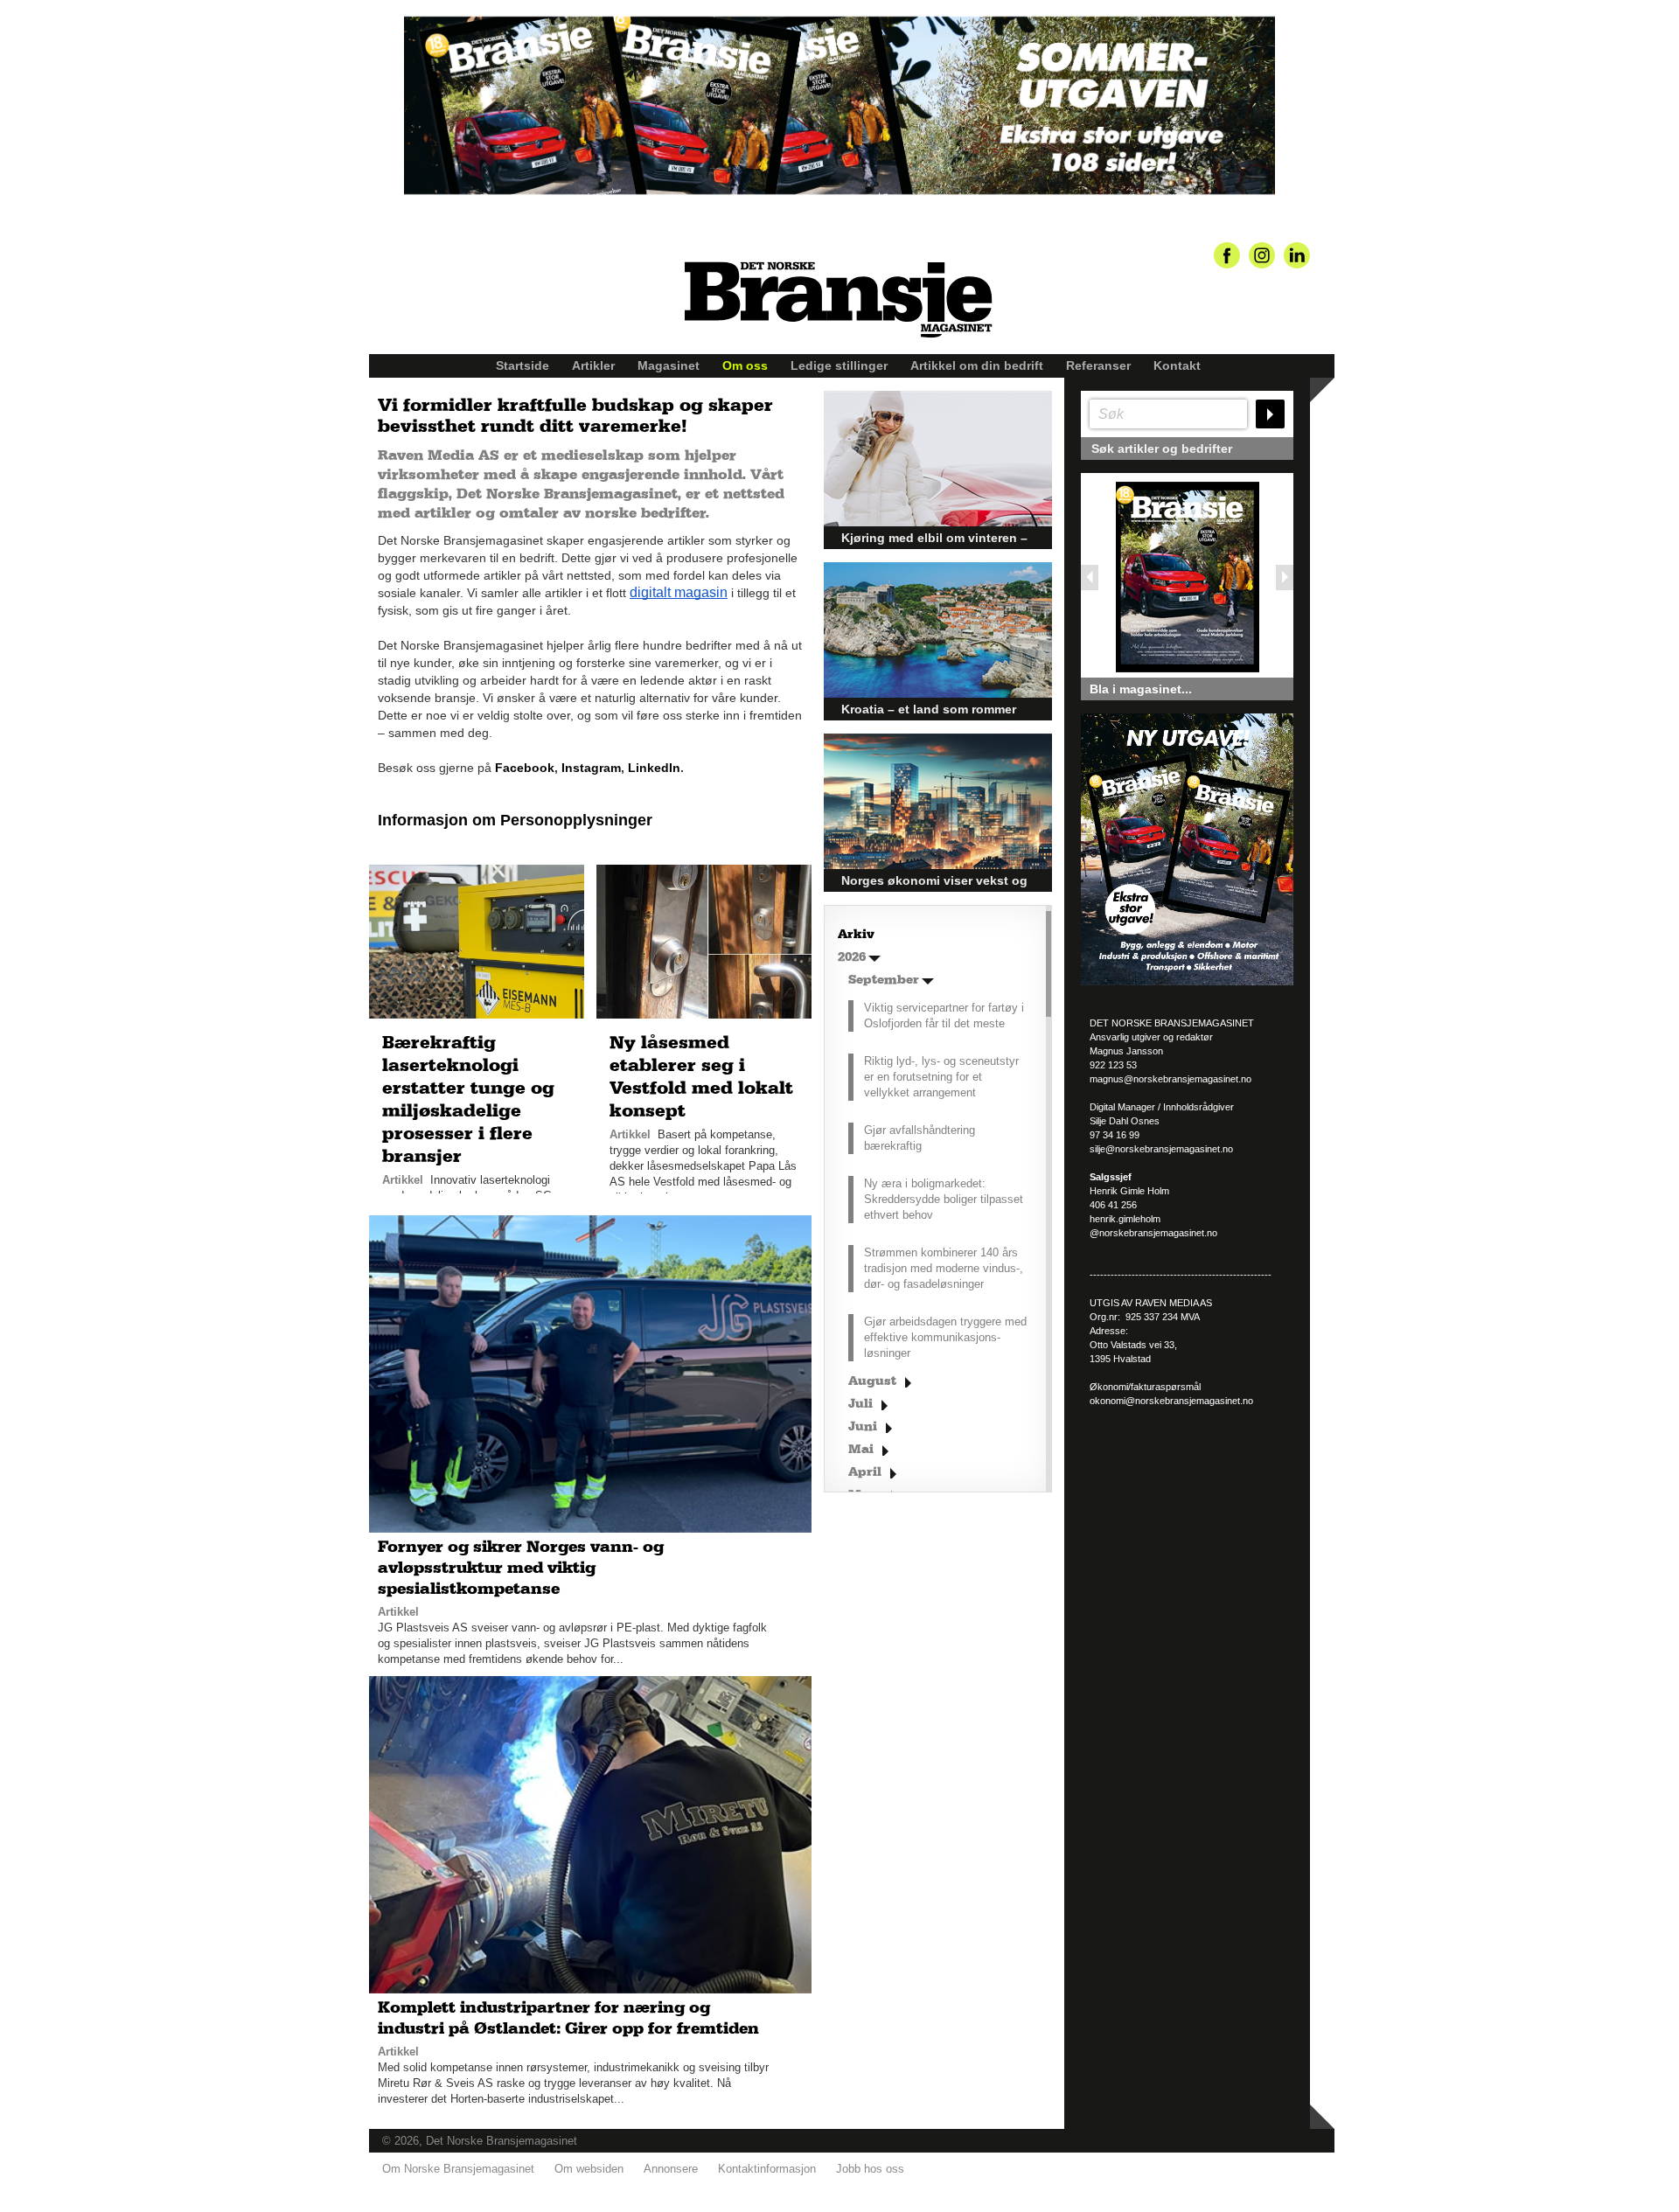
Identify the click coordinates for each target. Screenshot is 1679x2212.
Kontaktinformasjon (767, 2169)
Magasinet (669, 365)
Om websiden (589, 2169)
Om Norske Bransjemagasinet (458, 2169)
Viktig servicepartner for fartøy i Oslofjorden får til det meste (944, 1016)
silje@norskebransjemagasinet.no (1161, 1149)
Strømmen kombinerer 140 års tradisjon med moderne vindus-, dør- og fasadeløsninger (944, 1268)
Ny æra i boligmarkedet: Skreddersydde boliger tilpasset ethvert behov (944, 1199)
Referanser (1098, 365)
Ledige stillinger (839, 365)
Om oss (745, 365)
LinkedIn (654, 768)
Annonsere (671, 2169)
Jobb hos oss (870, 2169)
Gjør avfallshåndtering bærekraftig (920, 1138)
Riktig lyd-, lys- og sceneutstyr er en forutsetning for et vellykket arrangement (941, 1077)
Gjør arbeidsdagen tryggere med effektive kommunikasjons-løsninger (945, 1337)
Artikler (593, 365)
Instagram (591, 768)
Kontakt (1177, 365)
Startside (523, 365)
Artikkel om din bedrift (977, 365)
